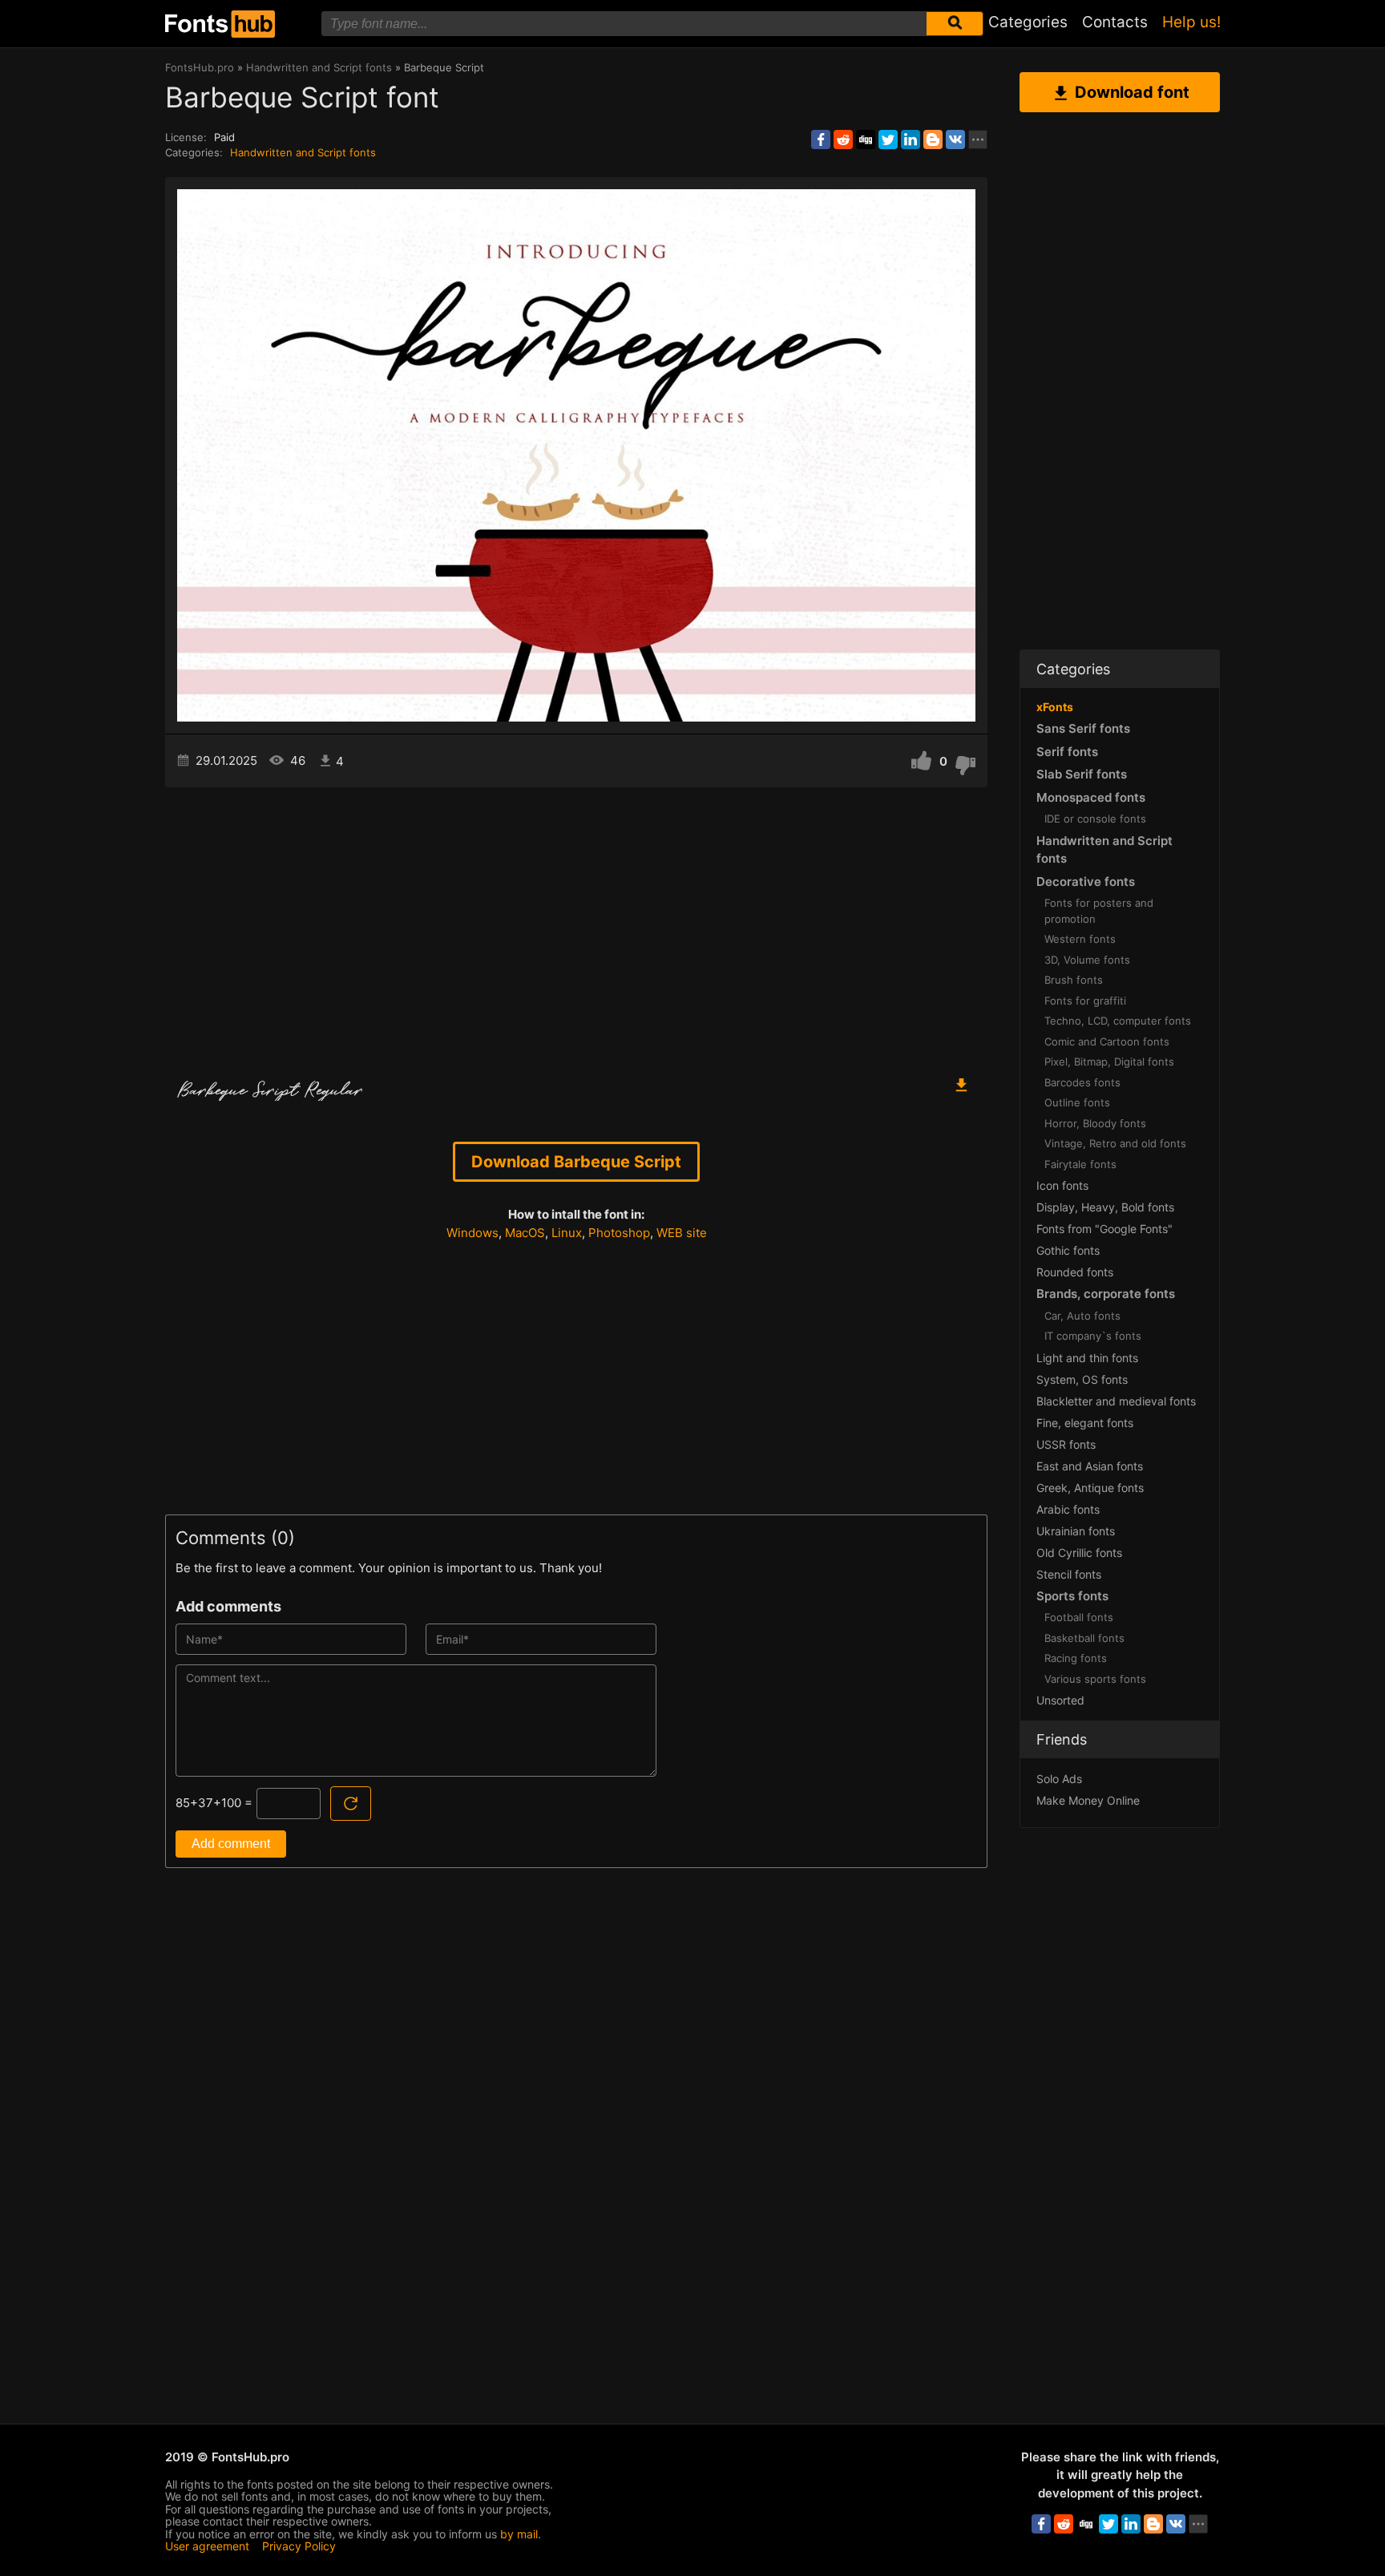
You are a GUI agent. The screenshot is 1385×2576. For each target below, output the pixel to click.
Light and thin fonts (1087, 1358)
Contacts (1115, 22)
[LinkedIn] (911, 140)
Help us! (1191, 22)
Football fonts (1079, 1617)
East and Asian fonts (1090, 1466)
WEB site (682, 1233)
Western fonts (1080, 939)
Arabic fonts (1068, 1509)
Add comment (231, 1844)
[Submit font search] (955, 24)
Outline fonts (1077, 1102)
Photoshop (619, 1233)
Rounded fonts (1075, 1272)
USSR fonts (1066, 1444)
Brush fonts (1074, 980)
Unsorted (1060, 1700)
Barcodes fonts (1082, 1082)
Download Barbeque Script (576, 1162)
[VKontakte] (955, 140)
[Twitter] (888, 140)
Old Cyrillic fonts (1079, 1553)
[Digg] (866, 140)
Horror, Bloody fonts (1095, 1123)
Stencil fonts (1069, 1574)
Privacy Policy (299, 2546)
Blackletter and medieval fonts (1116, 1401)
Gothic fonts (1068, 1250)
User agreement (207, 2546)
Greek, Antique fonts (1090, 1488)
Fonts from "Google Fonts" (1104, 1229)
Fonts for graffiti (1085, 1001)
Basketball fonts (1084, 1638)
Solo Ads (1059, 1779)
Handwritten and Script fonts (303, 152)
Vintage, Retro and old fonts (1115, 1143)
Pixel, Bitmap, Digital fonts (1109, 1062)
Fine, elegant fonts (1085, 1423)
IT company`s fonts (1093, 1336)
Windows (472, 1233)
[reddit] (843, 140)
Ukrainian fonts (1076, 1531)
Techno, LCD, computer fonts (1118, 1021)
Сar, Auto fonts (1082, 1316)
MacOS (525, 1233)
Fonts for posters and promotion (1099, 911)
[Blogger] (933, 140)
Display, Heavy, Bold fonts (1105, 1207)
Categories (1028, 22)
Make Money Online (1088, 1800)
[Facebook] (821, 140)
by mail (519, 2534)
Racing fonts (1076, 1658)
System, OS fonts (1082, 1379)
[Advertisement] (576, 924)
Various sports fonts (1095, 1679)
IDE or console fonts (1095, 819)
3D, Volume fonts (1087, 960)
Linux (567, 1233)
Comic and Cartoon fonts (1107, 1041)
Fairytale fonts (1080, 1164)
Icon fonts (1062, 1185)
